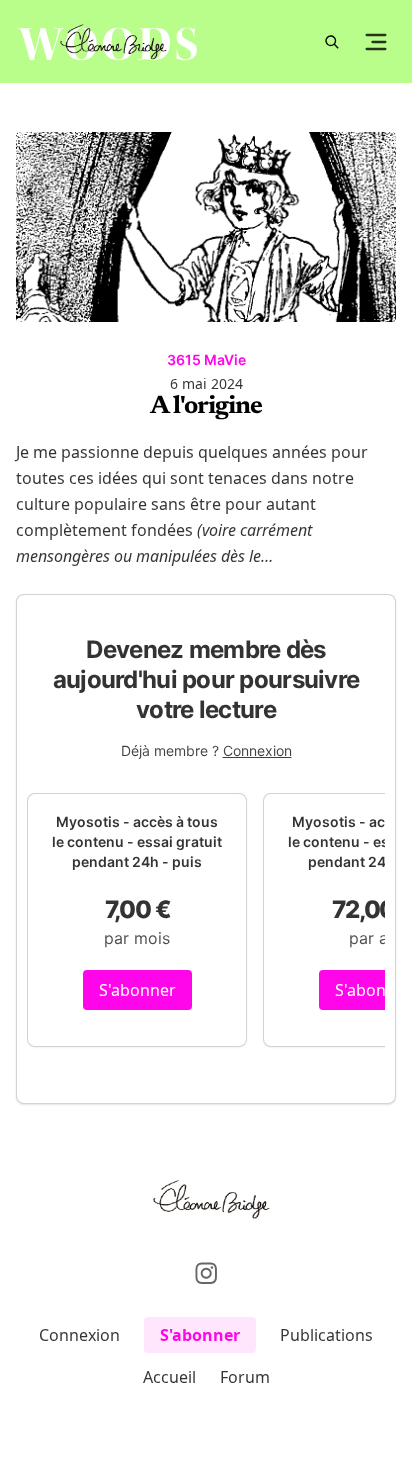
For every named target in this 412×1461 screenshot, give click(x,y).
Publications (326, 1335)
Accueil (169, 1377)
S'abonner (137, 990)
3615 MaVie (206, 359)
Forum (245, 1377)
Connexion (257, 750)
